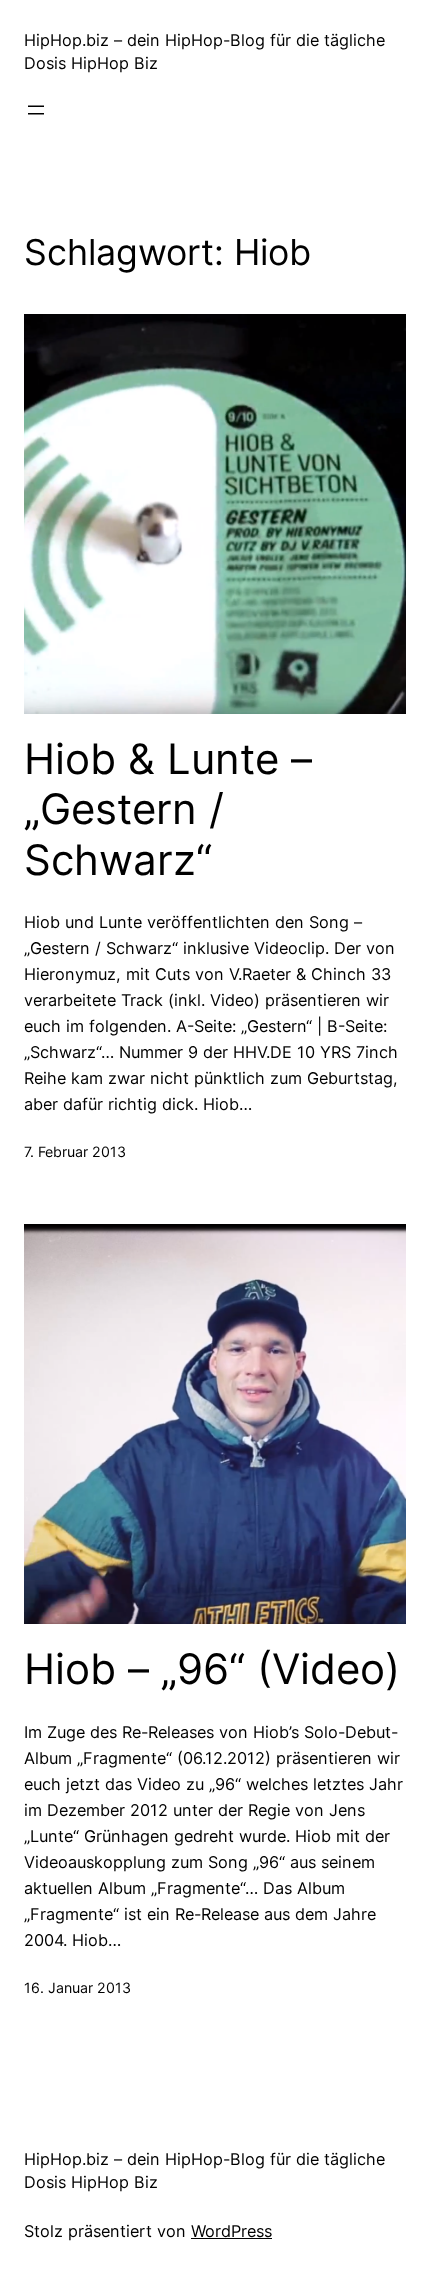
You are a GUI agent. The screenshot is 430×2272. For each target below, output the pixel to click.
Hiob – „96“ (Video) (212, 1669)
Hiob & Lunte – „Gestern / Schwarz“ (168, 809)
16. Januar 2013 (77, 1987)
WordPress (231, 2231)
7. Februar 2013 (75, 1151)
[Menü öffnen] (36, 110)
